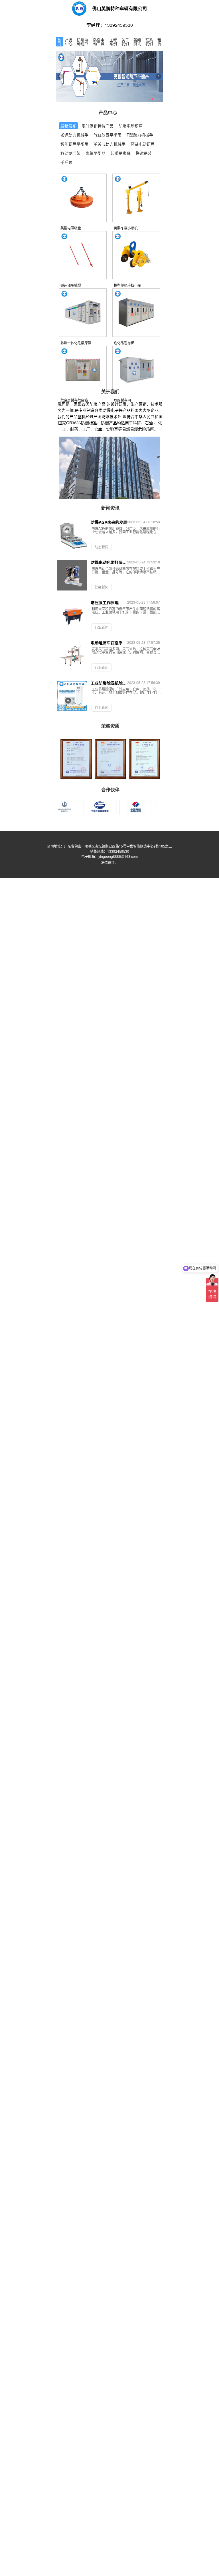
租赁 (159, 42)
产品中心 (69, 42)
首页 (59, 42)
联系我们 (149, 42)
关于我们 (125, 42)
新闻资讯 (137, 42)
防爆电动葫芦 (83, 42)
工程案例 (113, 42)
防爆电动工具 (99, 42)
